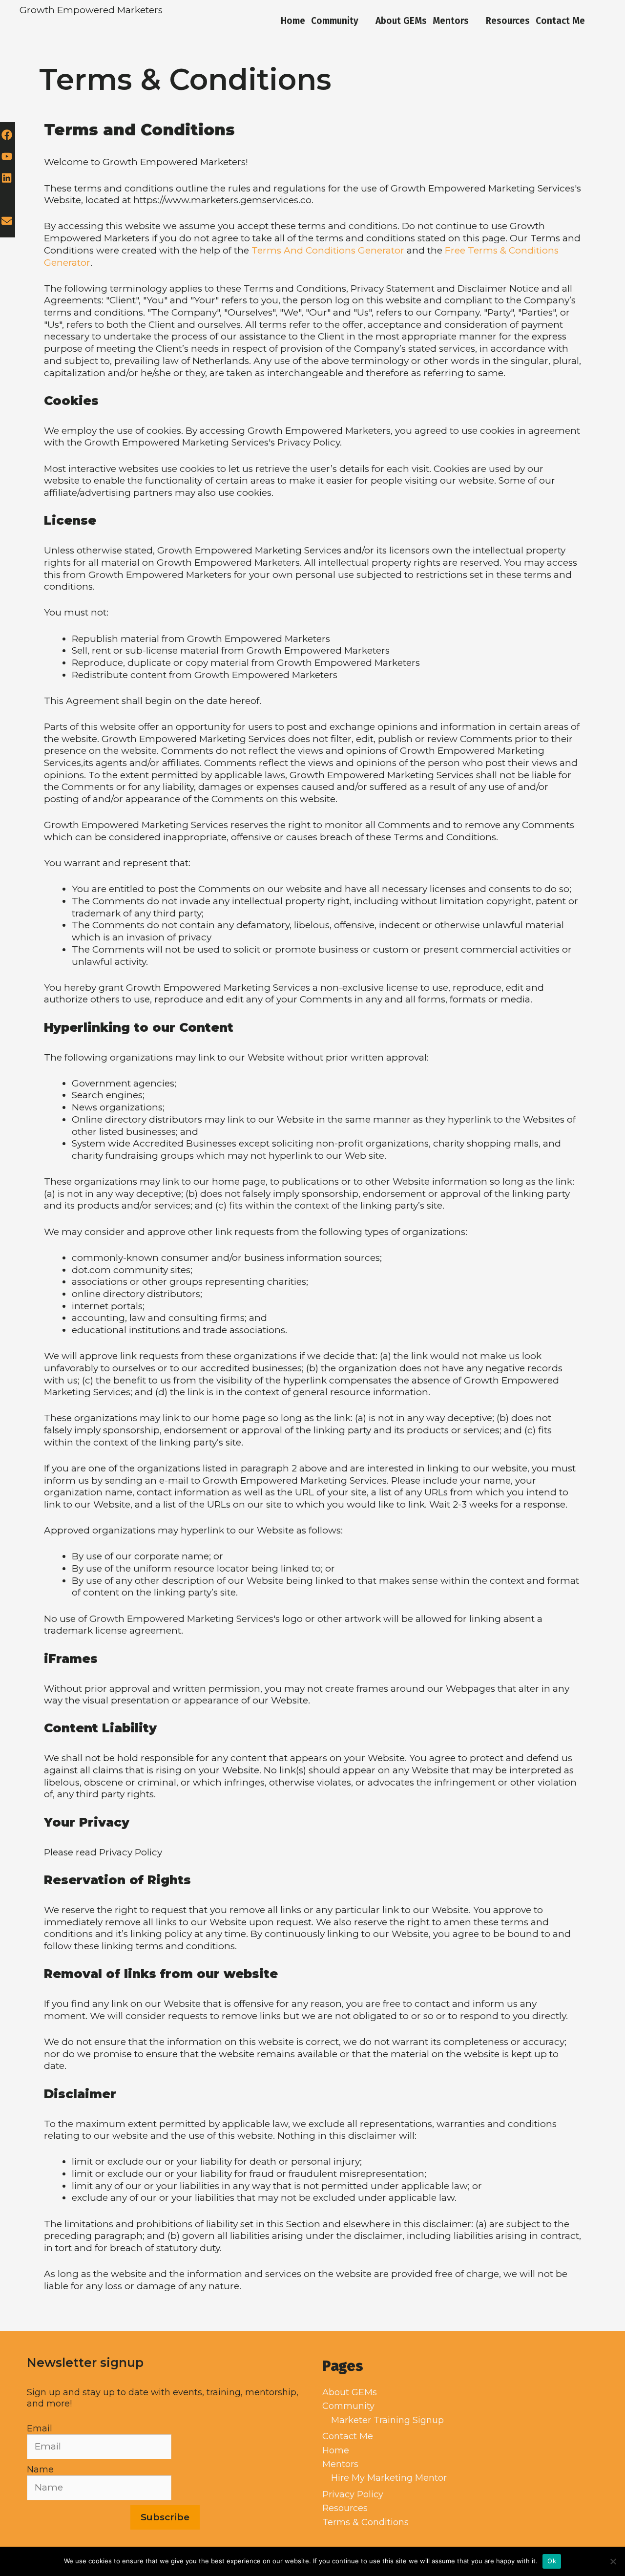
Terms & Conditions (365, 2522)
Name (40, 2470)
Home (293, 21)
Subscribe (165, 2517)
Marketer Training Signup (387, 2420)
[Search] (597, 21)
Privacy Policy (353, 2494)
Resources (508, 21)
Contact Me (560, 21)
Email (40, 2428)
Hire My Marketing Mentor (389, 2478)
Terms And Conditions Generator (328, 250)
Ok (552, 2561)
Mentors (451, 21)
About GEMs (401, 21)
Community (335, 21)
